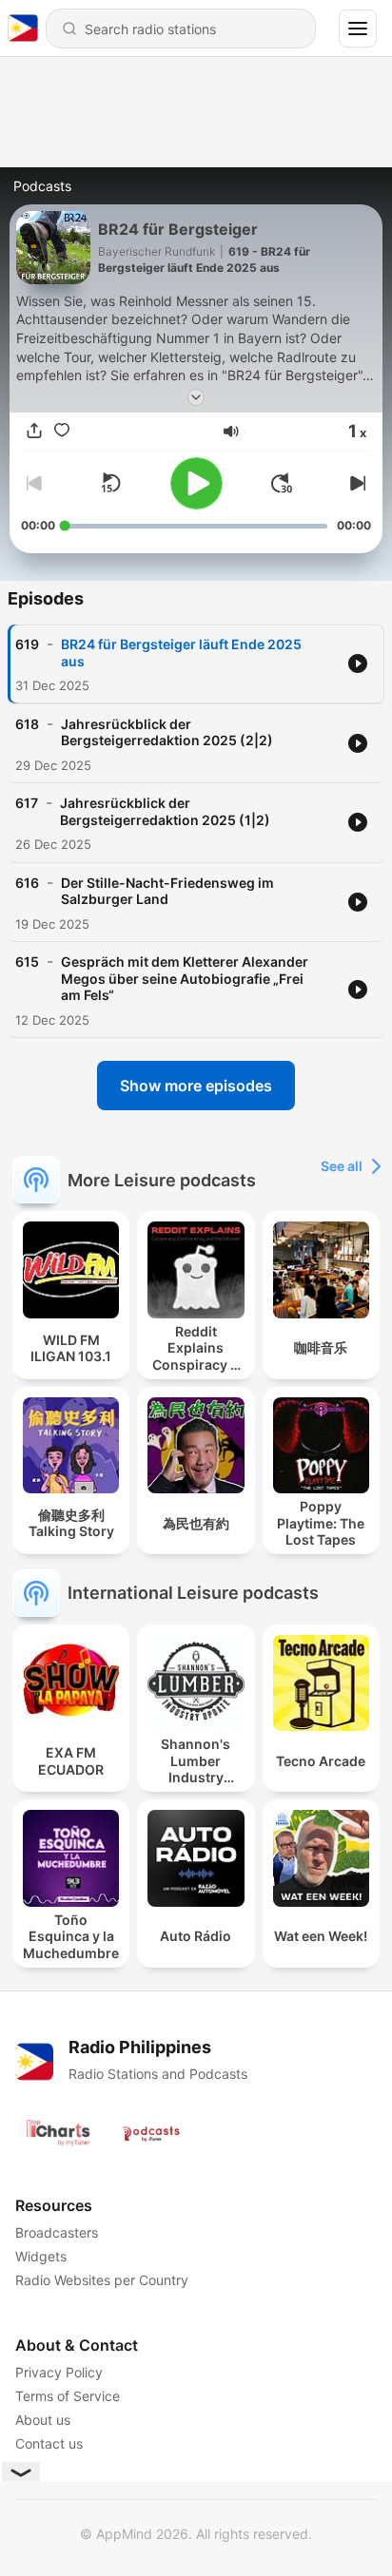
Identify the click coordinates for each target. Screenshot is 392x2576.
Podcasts (42, 186)
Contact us (49, 2443)
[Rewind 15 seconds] (110, 483)
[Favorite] (62, 432)
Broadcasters (57, 2232)
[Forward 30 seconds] (282, 483)
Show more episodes (196, 1086)
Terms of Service (68, 2396)
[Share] (34, 432)
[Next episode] (356, 483)
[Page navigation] (358, 29)
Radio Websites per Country (102, 2280)
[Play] (196, 483)
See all (342, 1166)
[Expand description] (196, 397)
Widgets (41, 2256)
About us (43, 2420)
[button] (231, 432)
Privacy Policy (59, 2372)
